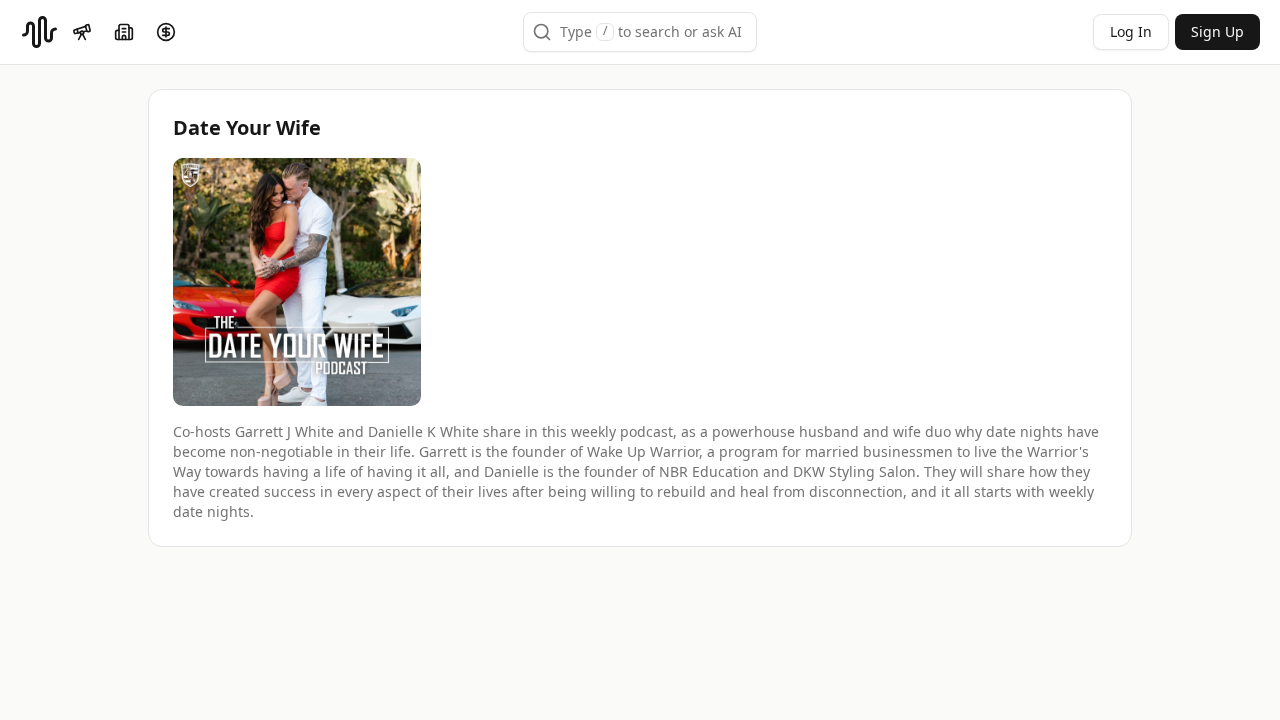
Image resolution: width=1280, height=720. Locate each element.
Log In (1131, 31)
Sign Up (1217, 31)
